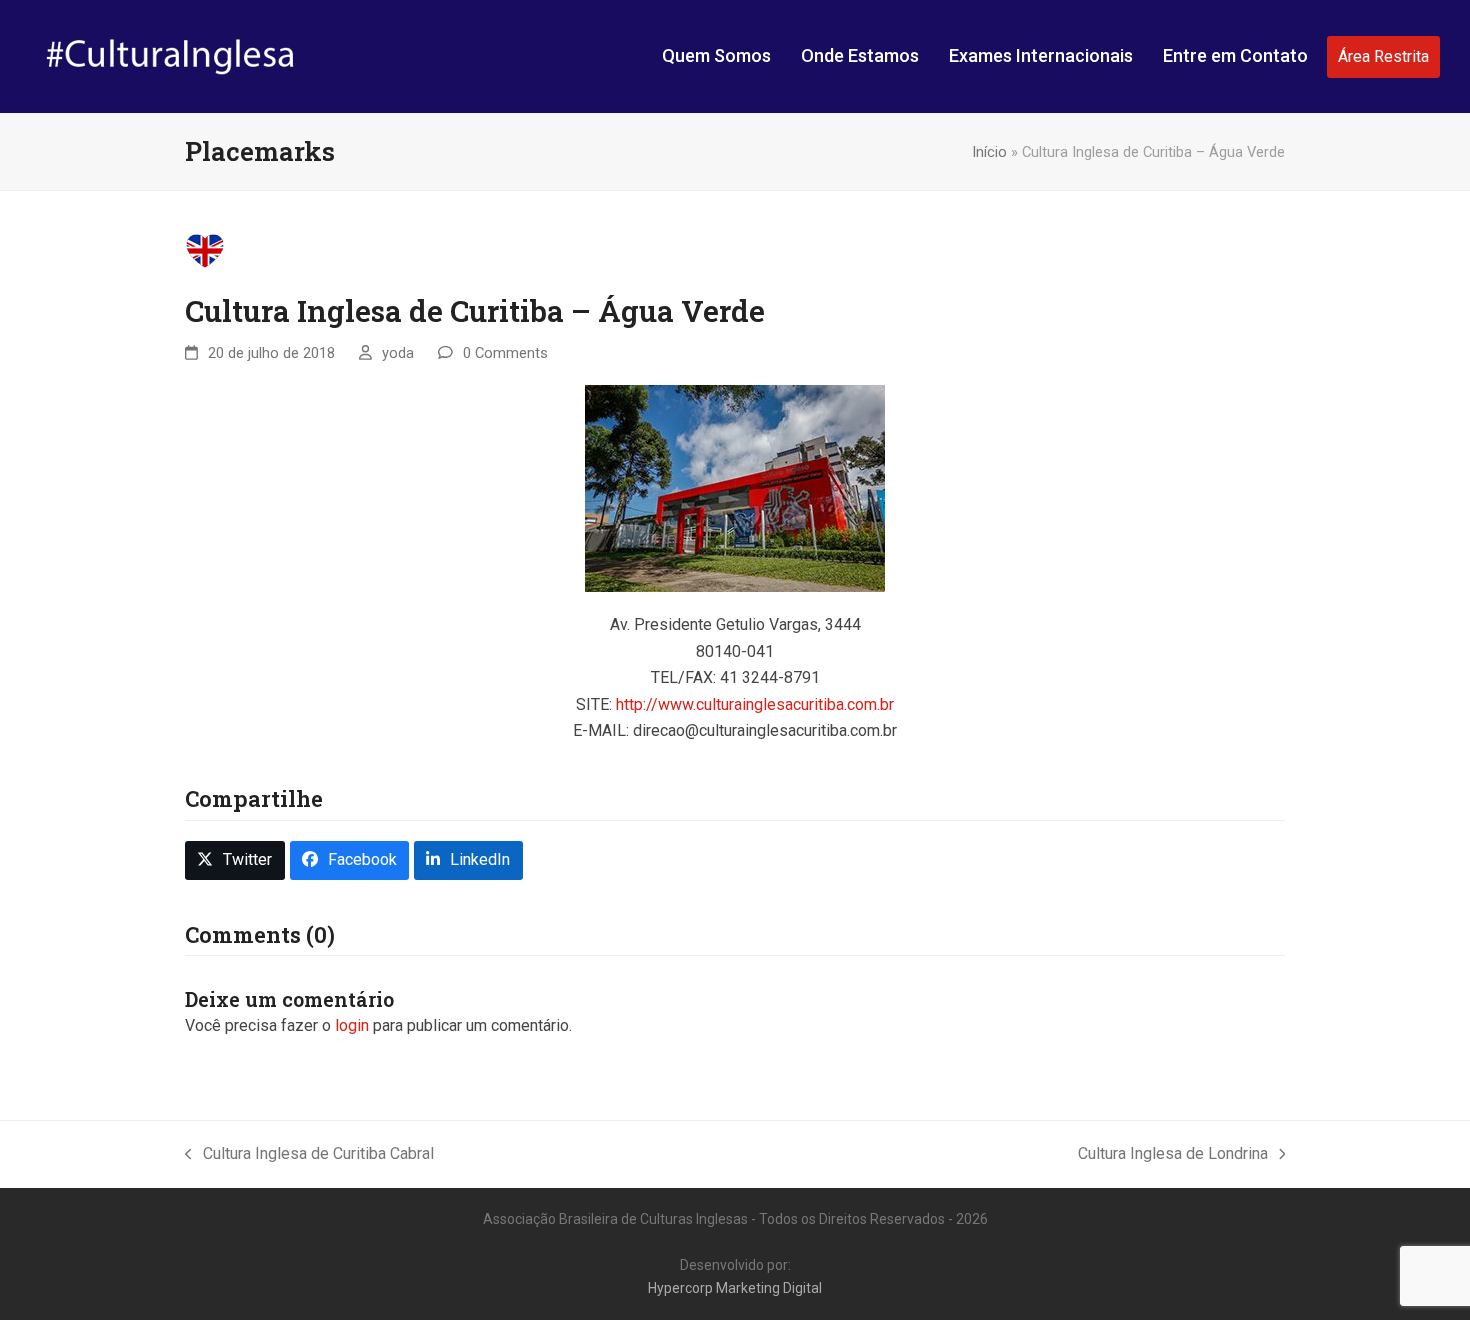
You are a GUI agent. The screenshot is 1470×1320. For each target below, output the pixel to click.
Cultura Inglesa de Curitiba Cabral (309, 1155)
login (352, 1025)
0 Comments (505, 353)
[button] (235, 860)
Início (989, 152)
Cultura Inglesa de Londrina (1173, 1155)
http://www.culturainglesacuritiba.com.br (755, 704)
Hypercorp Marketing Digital (735, 1288)
